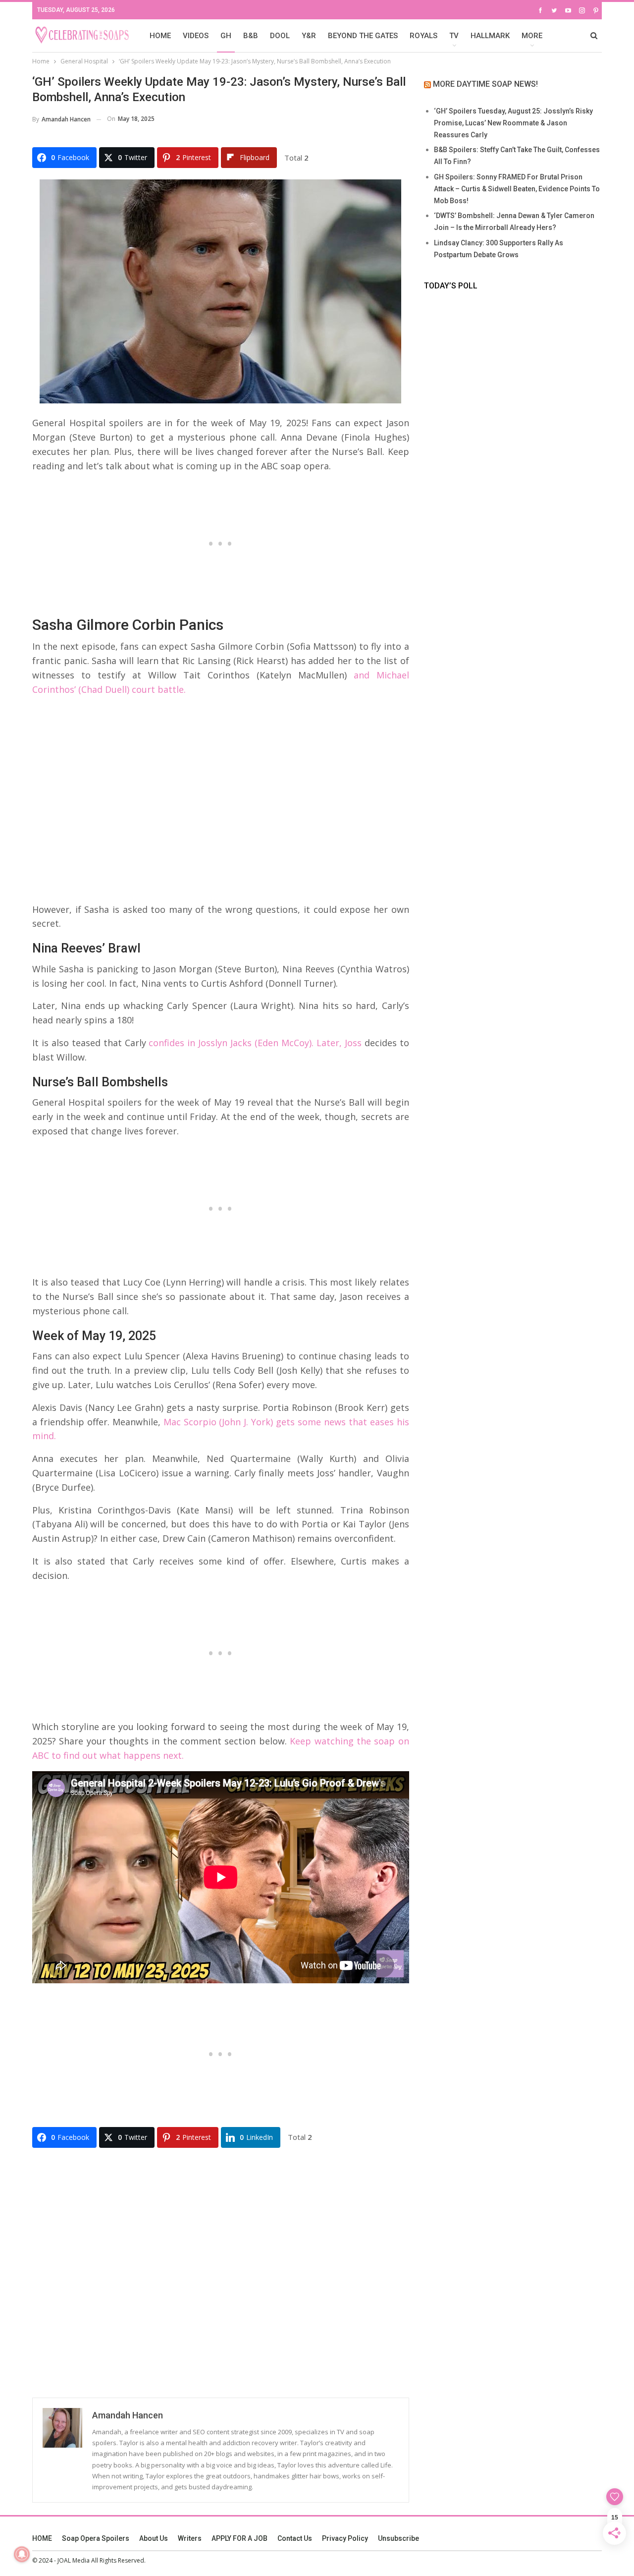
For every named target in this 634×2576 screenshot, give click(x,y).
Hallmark (490, 36)
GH (226, 36)
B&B (251, 36)
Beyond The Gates (363, 36)
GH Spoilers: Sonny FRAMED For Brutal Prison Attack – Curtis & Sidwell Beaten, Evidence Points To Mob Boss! (517, 189)
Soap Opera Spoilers (96, 2538)
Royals (423, 36)
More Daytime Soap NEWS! (485, 84)
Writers (190, 2538)
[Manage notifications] (22, 2554)
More (532, 36)
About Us (154, 2538)
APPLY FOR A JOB (239, 2538)
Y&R (309, 36)
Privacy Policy (345, 2538)
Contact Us (295, 2538)
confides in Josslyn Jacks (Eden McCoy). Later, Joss (255, 1043)
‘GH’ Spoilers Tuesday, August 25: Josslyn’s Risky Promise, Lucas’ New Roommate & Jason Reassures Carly (513, 123)
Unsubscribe (398, 2538)
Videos (196, 36)
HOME (160, 36)
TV (454, 36)
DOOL (280, 36)
